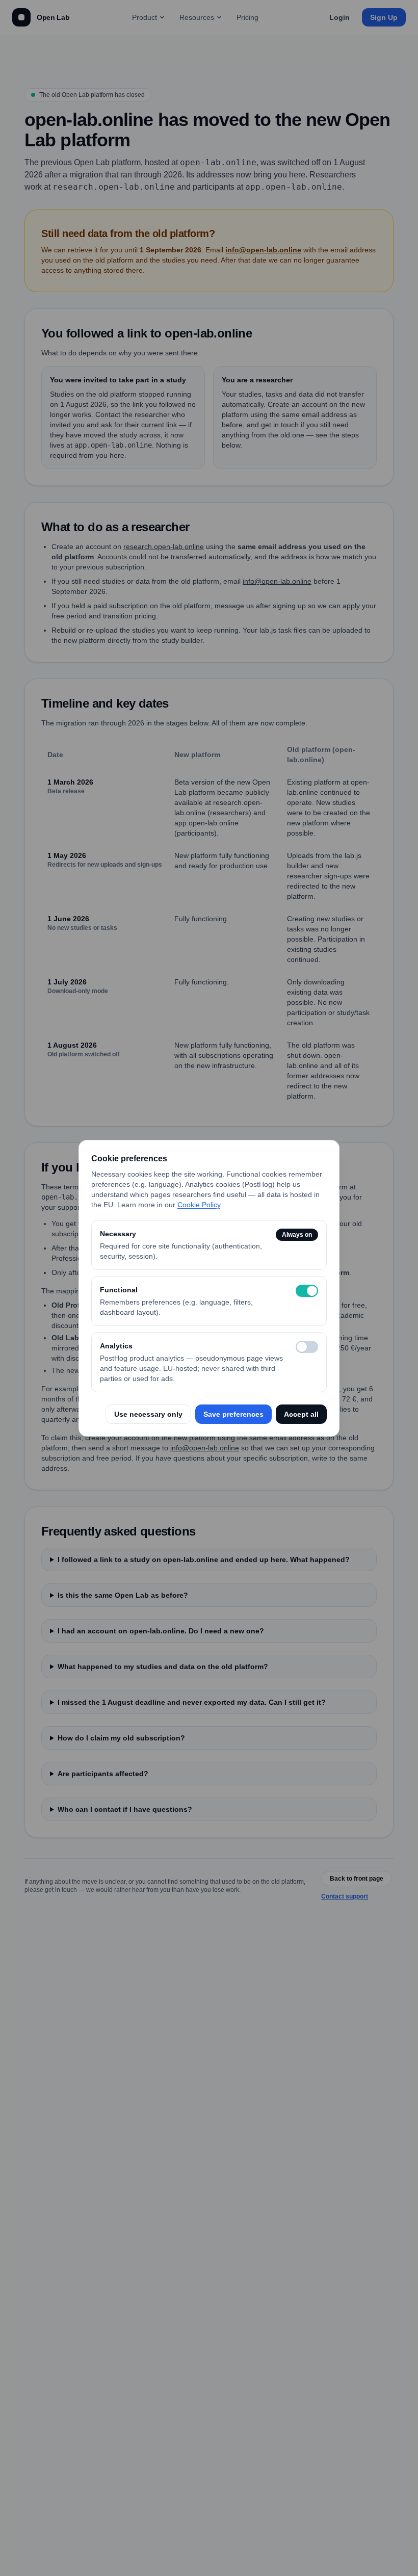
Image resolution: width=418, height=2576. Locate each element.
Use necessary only (148, 1414)
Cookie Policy (199, 1205)
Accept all (301, 1414)
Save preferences (233, 1414)
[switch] (307, 1291)
